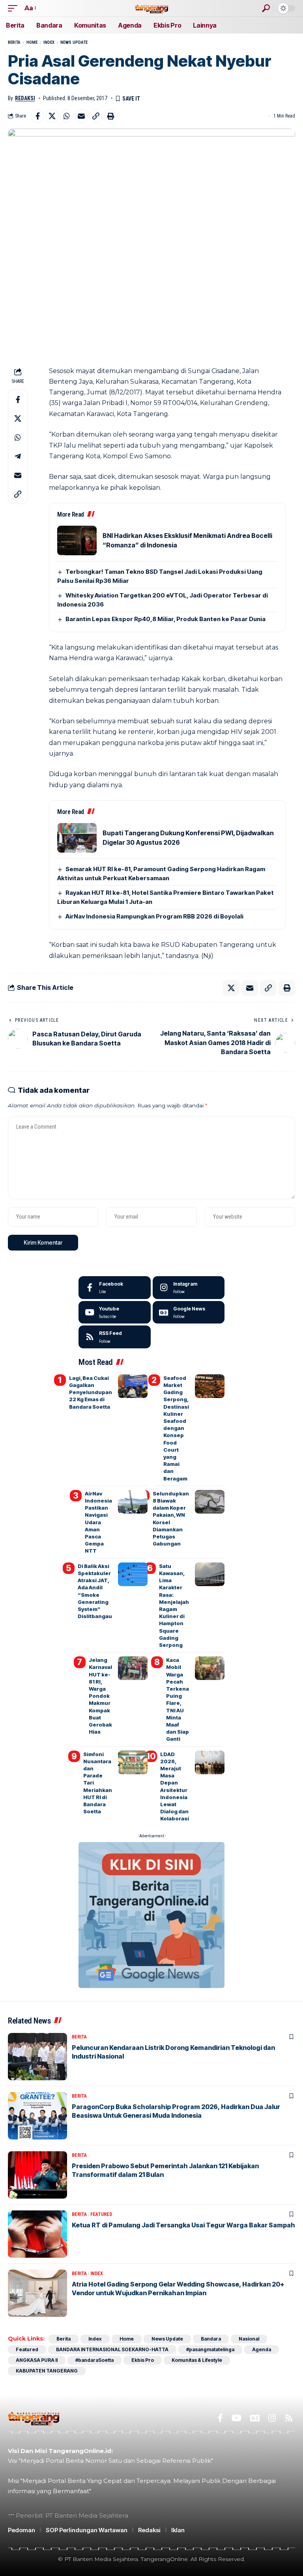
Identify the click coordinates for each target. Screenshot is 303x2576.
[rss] (115, 1337)
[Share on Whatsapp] (67, 116)
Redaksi (25, 98)
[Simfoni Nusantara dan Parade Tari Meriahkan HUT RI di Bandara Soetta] (133, 1762)
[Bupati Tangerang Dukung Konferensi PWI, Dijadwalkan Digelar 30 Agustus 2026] (77, 838)
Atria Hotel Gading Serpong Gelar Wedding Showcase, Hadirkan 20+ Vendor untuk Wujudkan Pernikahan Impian (178, 2289)
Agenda (262, 2349)
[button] (15, 8)
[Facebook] (115, 1288)
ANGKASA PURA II (37, 2360)
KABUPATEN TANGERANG (47, 2371)
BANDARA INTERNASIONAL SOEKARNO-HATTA (112, 2349)
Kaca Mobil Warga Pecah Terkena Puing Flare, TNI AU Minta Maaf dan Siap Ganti (178, 1699)
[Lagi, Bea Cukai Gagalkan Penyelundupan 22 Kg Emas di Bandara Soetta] (133, 1386)
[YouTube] (237, 2418)
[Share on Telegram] (18, 456)
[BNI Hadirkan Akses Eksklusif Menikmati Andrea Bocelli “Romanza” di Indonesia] (77, 540)
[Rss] (289, 2418)
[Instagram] (189, 1288)
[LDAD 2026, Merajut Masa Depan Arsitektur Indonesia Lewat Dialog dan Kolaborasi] (210, 1762)
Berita (14, 42)
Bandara (211, 2339)
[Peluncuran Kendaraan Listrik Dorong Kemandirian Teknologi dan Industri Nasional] (37, 2057)
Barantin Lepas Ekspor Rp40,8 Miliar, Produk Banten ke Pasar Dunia (166, 619)
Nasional (249, 2339)
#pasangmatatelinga (210, 2349)
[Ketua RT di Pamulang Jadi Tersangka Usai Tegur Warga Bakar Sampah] (37, 2234)
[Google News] (189, 1312)
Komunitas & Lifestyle (197, 2360)
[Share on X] (52, 116)
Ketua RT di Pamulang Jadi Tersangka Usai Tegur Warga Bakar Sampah (183, 2225)
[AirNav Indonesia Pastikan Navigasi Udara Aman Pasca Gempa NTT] (133, 1502)
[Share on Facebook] (37, 116)
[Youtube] (115, 1312)
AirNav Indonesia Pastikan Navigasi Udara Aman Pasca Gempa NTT (98, 1522)
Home (32, 42)
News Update (74, 42)
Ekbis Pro (143, 2360)
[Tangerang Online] (151, 8)
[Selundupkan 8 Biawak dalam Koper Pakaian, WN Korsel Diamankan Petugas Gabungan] (210, 1502)
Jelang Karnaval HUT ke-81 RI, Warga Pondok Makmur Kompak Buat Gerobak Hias (100, 1696)
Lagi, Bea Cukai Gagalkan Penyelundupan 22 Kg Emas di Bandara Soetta (91, 1392)
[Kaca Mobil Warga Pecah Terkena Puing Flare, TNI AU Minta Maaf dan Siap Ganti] (210, 1668)
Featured (101, 2214)
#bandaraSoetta (94, 2360)
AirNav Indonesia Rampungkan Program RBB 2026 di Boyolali (154, 916)
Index (49, 42)
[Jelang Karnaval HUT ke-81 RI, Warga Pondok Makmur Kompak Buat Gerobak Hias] (133, 1668)
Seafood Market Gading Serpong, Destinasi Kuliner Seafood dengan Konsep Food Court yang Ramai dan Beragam (176, 1428)
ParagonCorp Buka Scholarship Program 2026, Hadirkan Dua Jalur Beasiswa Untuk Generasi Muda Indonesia (176, 2111)
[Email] (81, 116)
